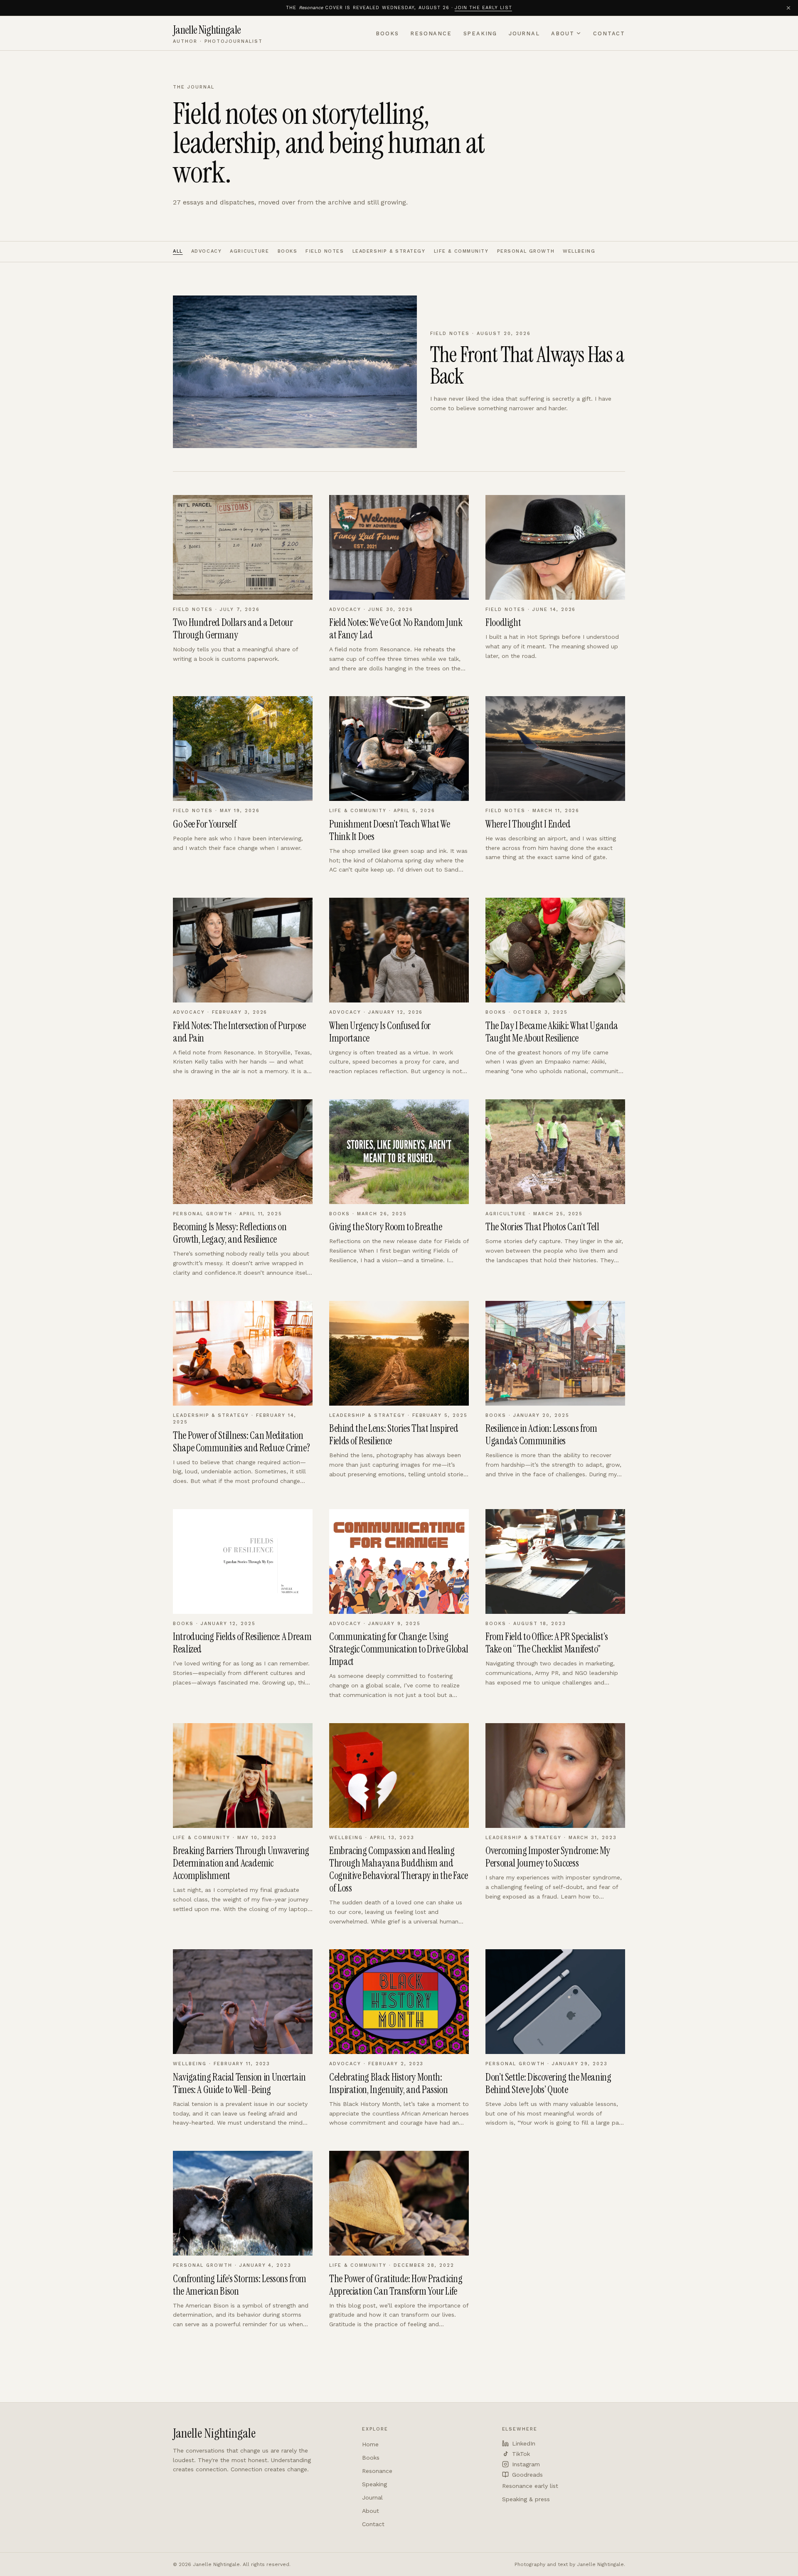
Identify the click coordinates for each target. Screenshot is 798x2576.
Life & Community (461, 251)
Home (370, 2444)
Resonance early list (530, 2486)
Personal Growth (526, 251)
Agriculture (249, 251)
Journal (524, 33)
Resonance (431, 33)
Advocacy (207, 251)
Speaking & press (526, 2499)
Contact (609, 33)
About (563, 33)
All (178, 251)
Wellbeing (579, 251)
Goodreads (527, 2475)
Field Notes (325, 251)
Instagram (526, 2464)
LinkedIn (524, 2443)
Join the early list (483, 8)
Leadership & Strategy (389, 251)
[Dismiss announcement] (788, 8)
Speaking (480, 33)
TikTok (521, 2454)
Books (387, 33)
